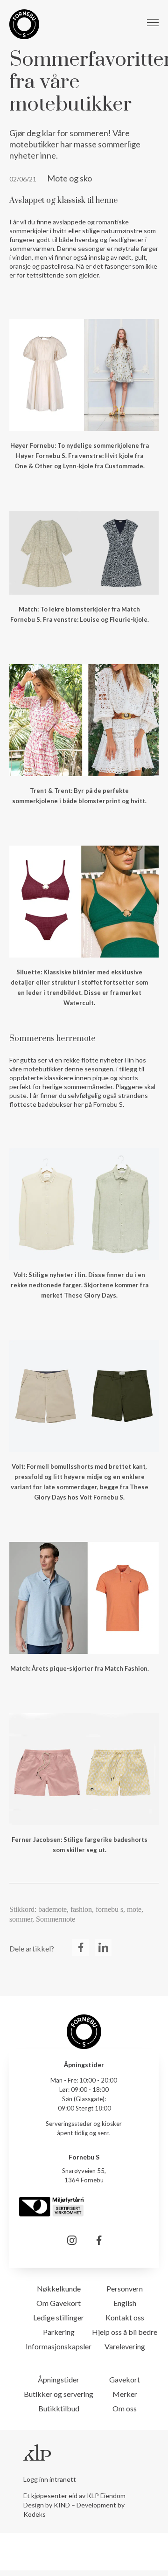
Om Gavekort (59, 2303)
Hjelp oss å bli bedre (125, 2332)
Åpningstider (59, 2379)
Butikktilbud (59, 2408)
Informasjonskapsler (59, 2346)
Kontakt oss (125, 2317)
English (125, 2303)
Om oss (125, 2408)
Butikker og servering (59, 2394)
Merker (125, 2394)
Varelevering (125, 2346)
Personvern (125, 2288)
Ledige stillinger (59, 2317)
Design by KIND (47, 2505)
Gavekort (125, 2379)
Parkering (59, 2332)
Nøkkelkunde (59, 2288)
